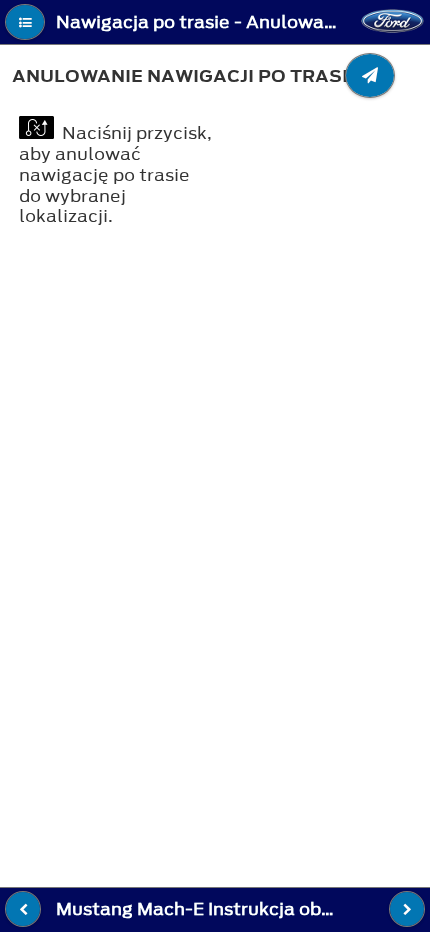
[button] (25, 22)
